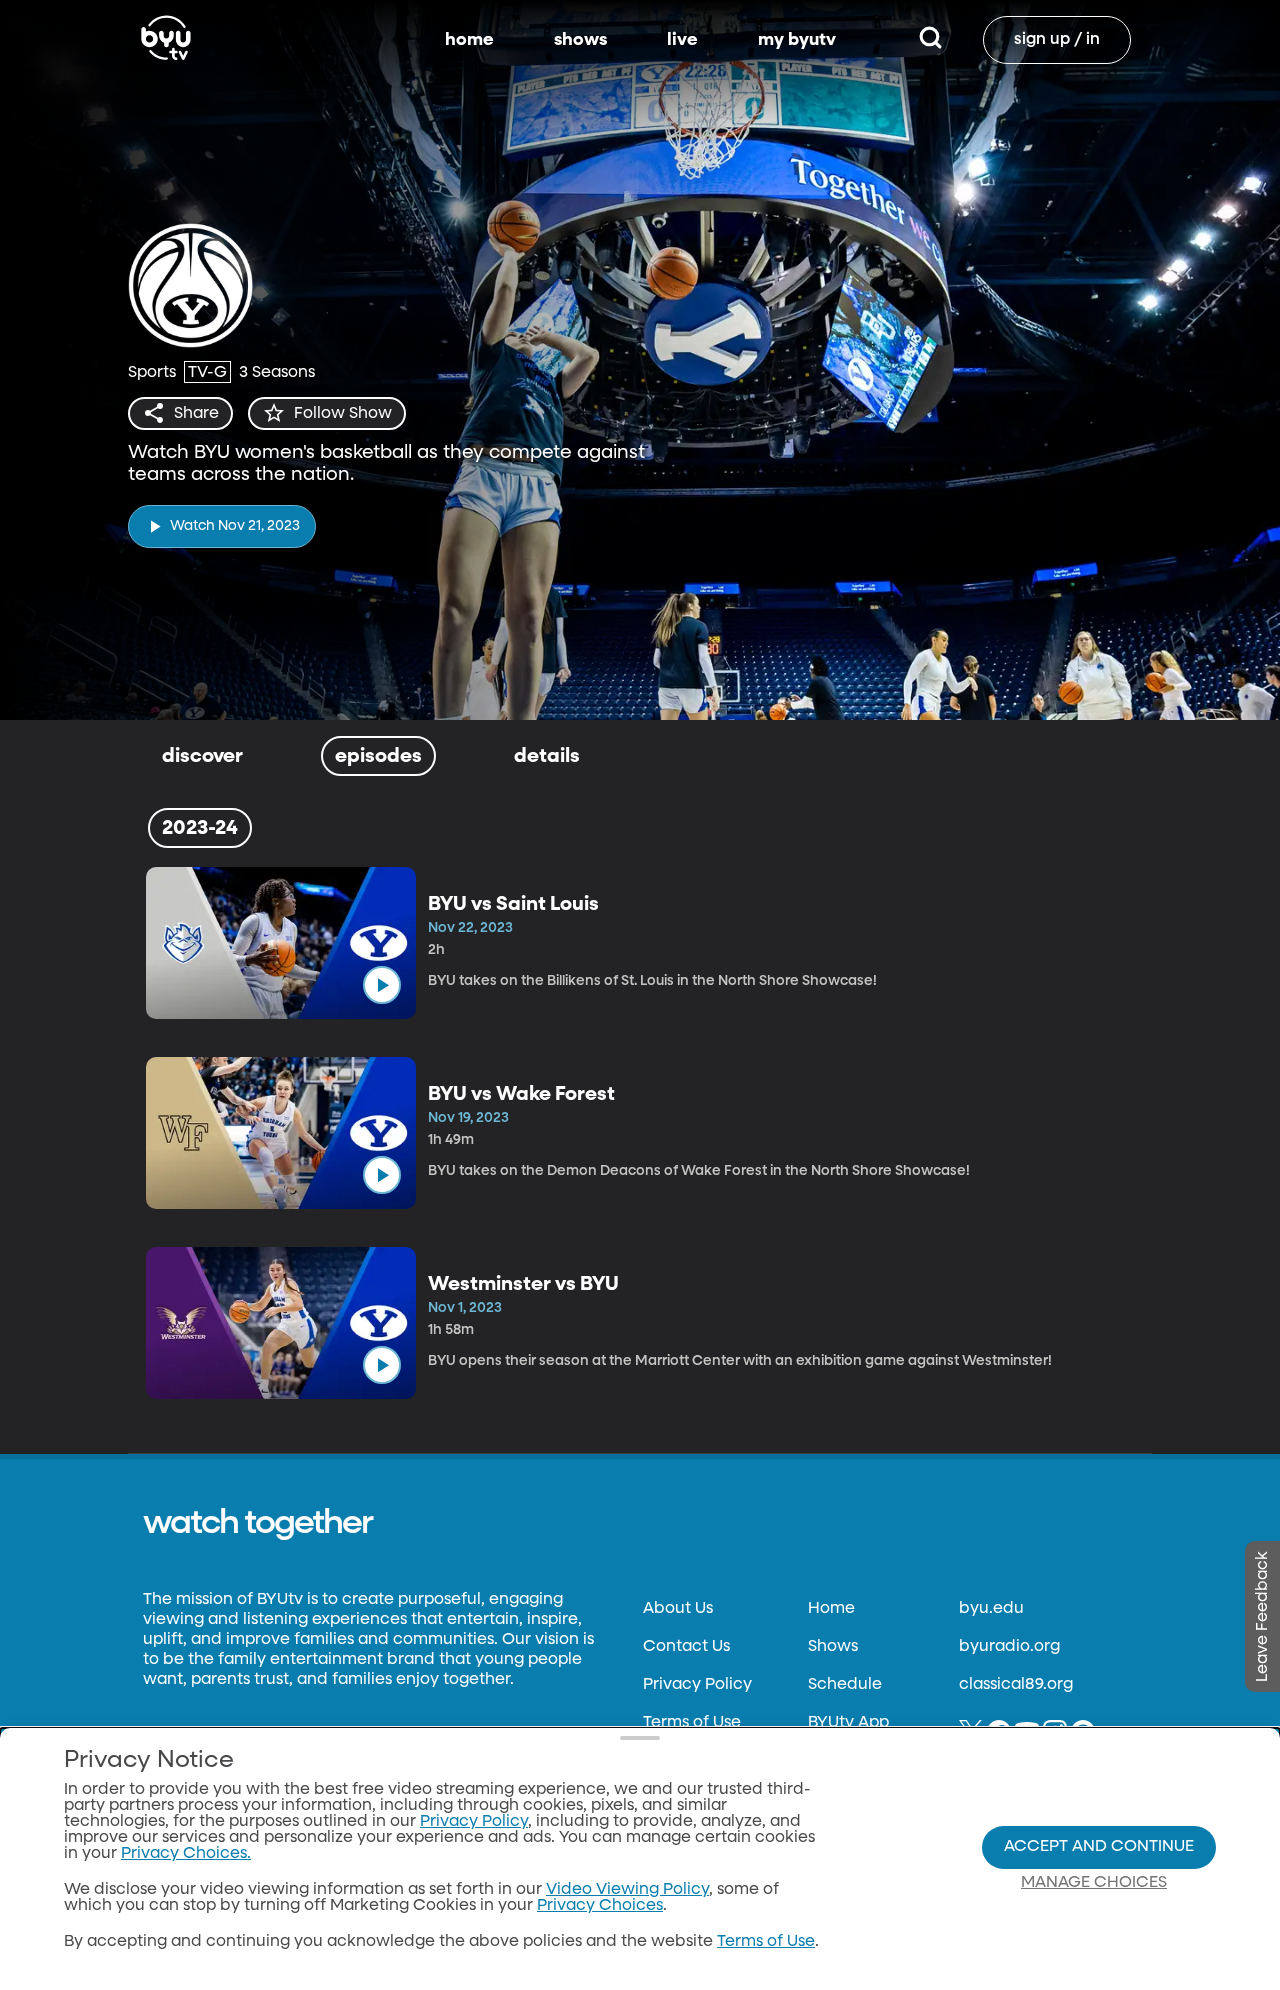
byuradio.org (1009, 1647)
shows (580, 40)
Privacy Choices (600, 1906)
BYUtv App (848, 1723)
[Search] (930, 40)
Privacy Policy (697, 1685)
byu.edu (991, 1609)
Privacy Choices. (186, 1854)
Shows (833, 1647)
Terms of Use (692, 1723)
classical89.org (1016, 1685)
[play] (382, 985)
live (682, 40)
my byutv (797, 40)
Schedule (845, 1685)
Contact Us (686, 1647)
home (469, 40)
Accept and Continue (1099, 1847)
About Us (678, 1609)
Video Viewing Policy (627, 1890)
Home (831, 1609)
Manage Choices (1094, 1883)
